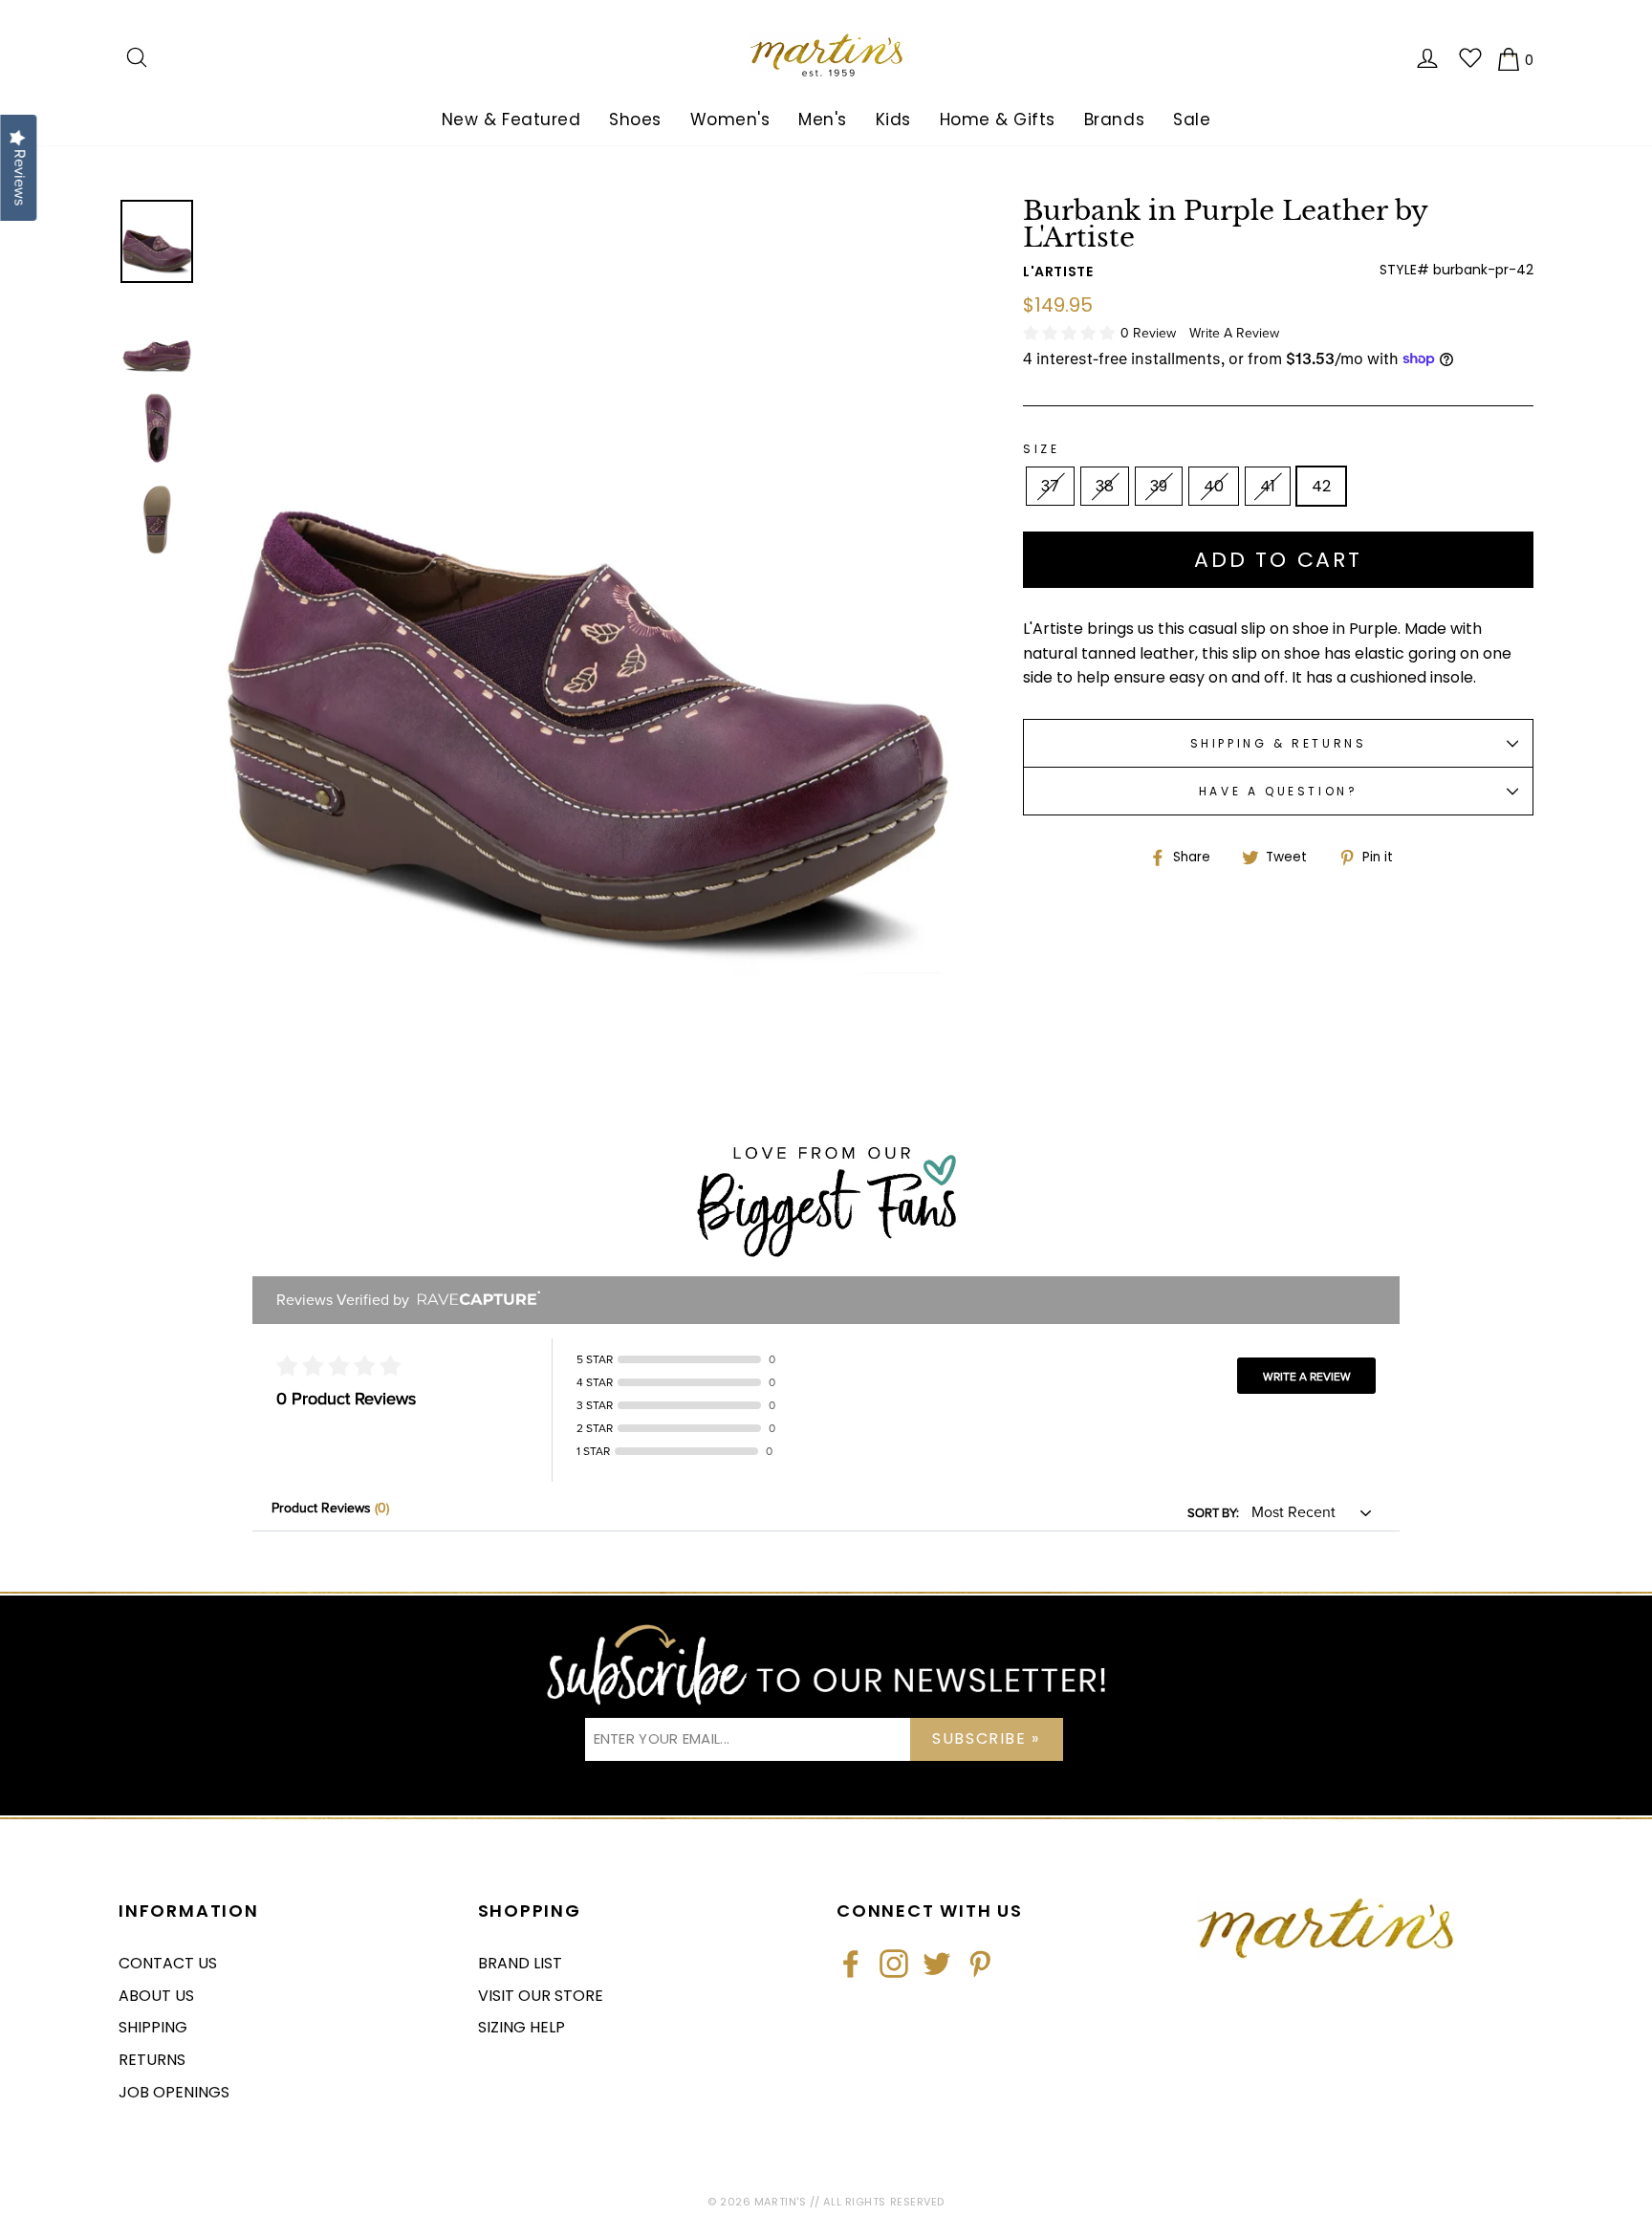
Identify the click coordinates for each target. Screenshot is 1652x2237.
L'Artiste (1058, 271)
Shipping (153, 2027)
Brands (1114, 119)
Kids (893, 119)
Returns (152, 2060)
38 (1105, 486)
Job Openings (174, 2092)
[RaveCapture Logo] (474, 1300)
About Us (156, 1996)
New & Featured (511, 119)
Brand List (520, 1963)
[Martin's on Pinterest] (980, 1964)
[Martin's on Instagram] (894, 1964)
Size (1041, 449)
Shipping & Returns (1279, 743)
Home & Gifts (998, 119)
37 (1050, 486)
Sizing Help (522, 2027)
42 (1321, 486)
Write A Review (1234, 333)
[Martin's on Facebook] (851, 1964)
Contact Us (168, 1963)
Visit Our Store (541, 1996)
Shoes (635, 119)
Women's (730, 119)
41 (1268, 486)
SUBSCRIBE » (986, 1738)
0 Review (1150, 333)
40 (1214, 486)
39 (1159, 486)
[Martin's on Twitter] (937, 1964)
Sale (1192, 119)
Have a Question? (1279, 791)
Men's (823, 119)
